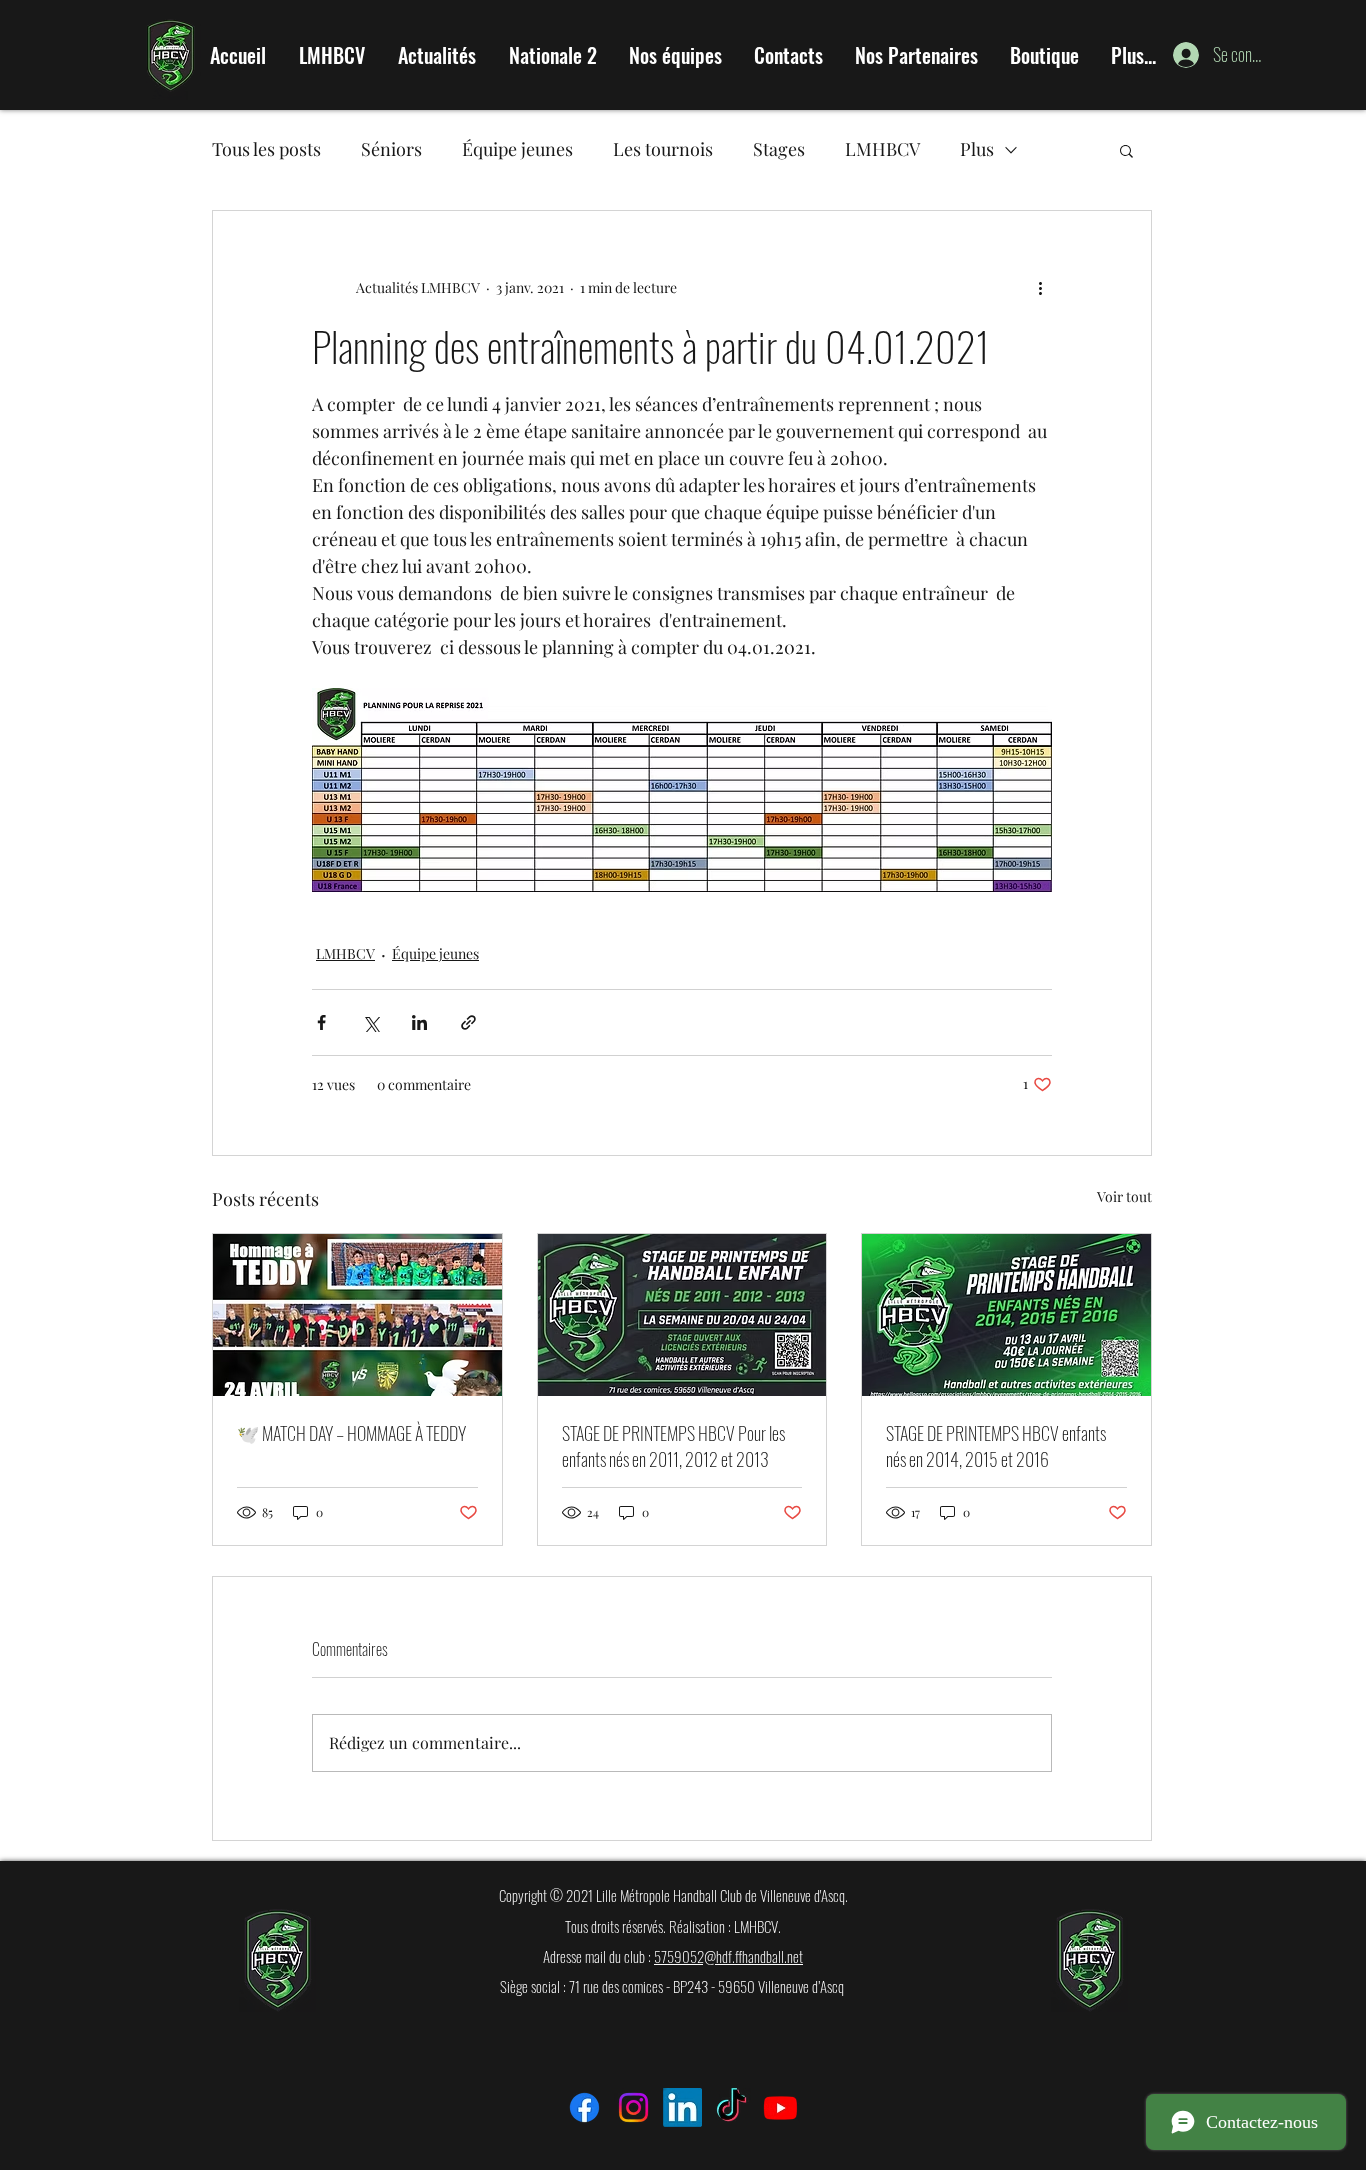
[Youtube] (780, 2107)
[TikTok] (731, 2107)
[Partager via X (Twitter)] (370, 1022)
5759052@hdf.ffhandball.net (728, 1956)
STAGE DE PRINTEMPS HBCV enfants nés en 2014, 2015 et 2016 (996, 1446)
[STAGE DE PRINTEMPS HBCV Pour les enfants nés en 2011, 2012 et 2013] (682, 1315)
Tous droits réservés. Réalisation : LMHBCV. (673, 1926)
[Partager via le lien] (468, 1022)
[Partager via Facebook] (321, 1022)
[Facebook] (584, 2107)
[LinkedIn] (682, 2107)
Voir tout (1124, 1196)
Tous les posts (266, 149)
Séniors (391, 149)
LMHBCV (882, 149)
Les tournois (663, 149)
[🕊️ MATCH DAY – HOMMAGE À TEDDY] (357, 1315)
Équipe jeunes (517, 149)
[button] (1126, 150)
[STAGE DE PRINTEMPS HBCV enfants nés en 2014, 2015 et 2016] (1006, 1315)
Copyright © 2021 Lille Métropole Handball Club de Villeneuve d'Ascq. (673, 1895)
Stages (779, 149)
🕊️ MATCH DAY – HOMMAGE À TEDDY (351, 1433)
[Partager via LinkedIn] (419, 1022)
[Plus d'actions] (1040, 287)
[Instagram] (633, 2107)
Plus (977, 149)
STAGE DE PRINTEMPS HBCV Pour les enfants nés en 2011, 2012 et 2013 (673, 1446)
